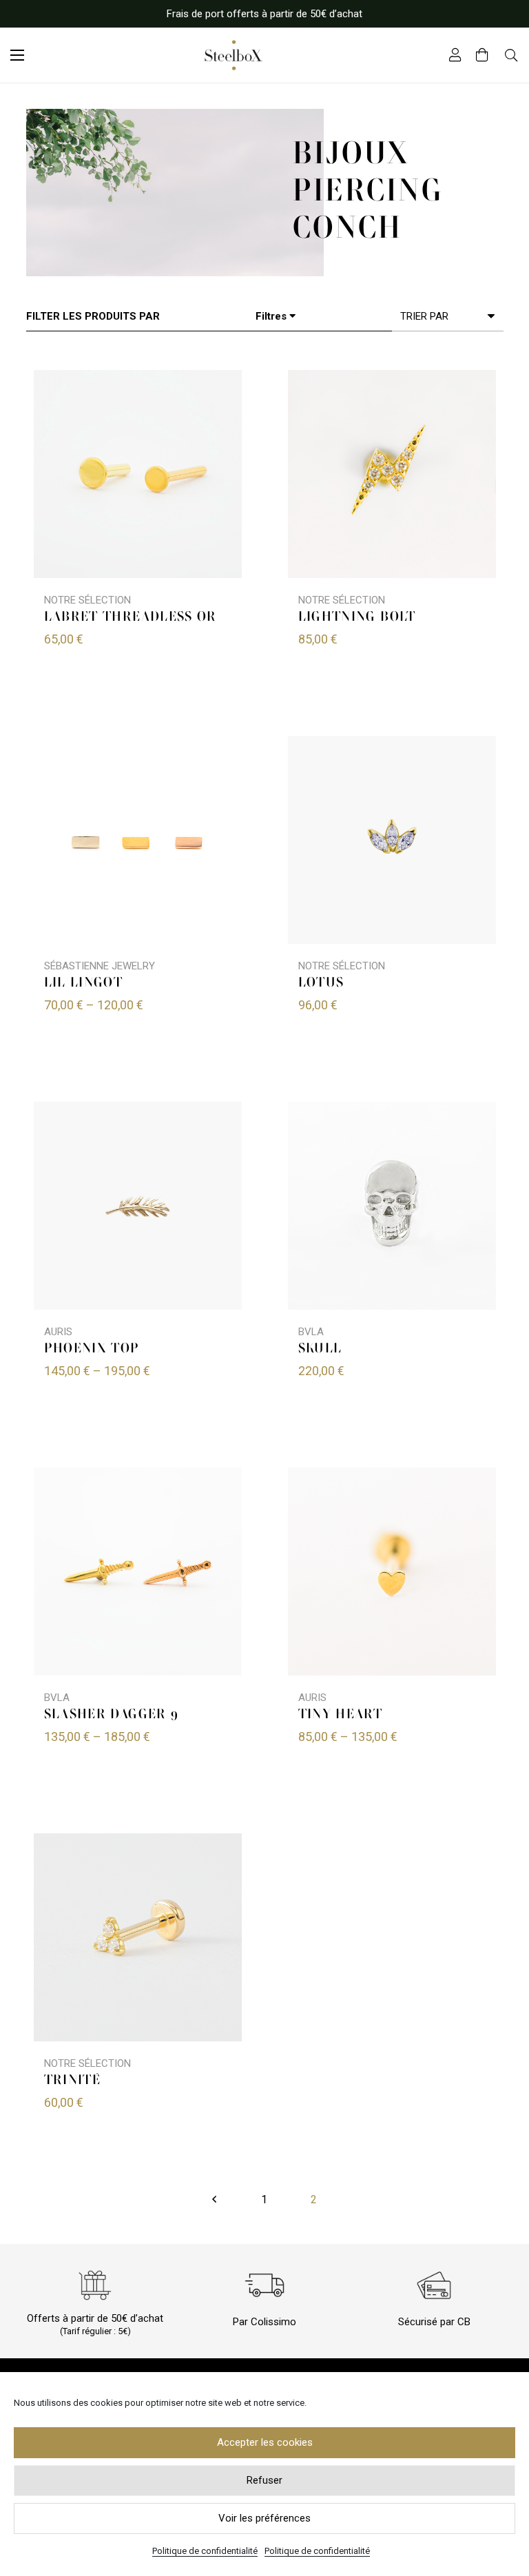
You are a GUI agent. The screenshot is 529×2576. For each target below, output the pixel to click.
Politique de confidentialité (205, 2551)
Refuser (264, 2480)
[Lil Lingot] (138, 840)
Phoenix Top (92, 1349)
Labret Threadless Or (131, 617)
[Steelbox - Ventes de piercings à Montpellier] (234, 55)
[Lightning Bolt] (392, 474)
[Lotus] (392, 840)
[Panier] (482, 55)
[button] (17, 55)
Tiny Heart (341, 1715)
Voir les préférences (264, 2518)
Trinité (73, 2081)
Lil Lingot (84, 983)
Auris (58, 1332)
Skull (320, 1349)
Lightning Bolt (357, 617)
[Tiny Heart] (392, 1572)
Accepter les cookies (265, 2442)
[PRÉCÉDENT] (215, 2200)
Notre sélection (87, 600)
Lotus (321, 983)
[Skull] (392, 1206)
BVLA (311, 1332)
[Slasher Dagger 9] (138, 1572)
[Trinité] (138, 1937)
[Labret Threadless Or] (138, 474)
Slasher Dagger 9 (112, 1715)
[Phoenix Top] (138, 1206)
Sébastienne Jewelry (100, 966)
